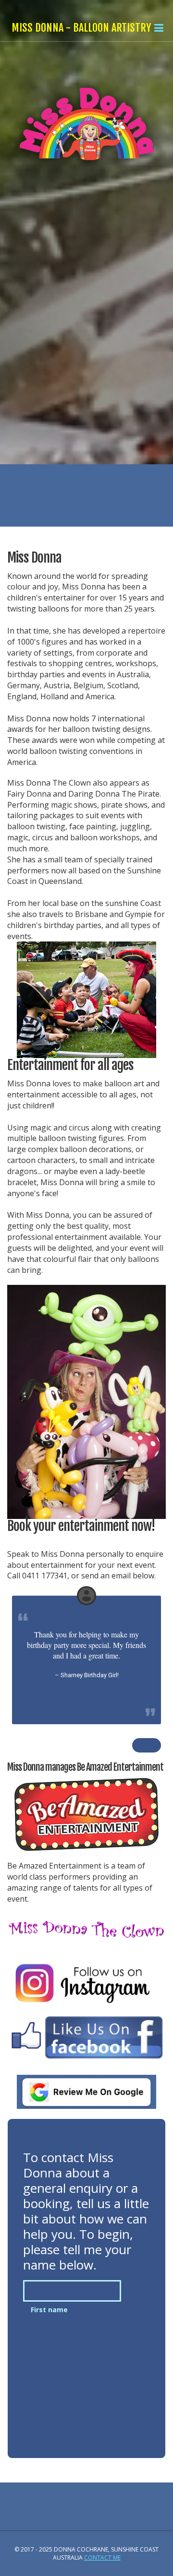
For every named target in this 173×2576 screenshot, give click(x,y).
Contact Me (102, 2558)
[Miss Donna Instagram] (86, 1983)
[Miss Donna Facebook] (86, 2037)
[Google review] (86, 2092)
